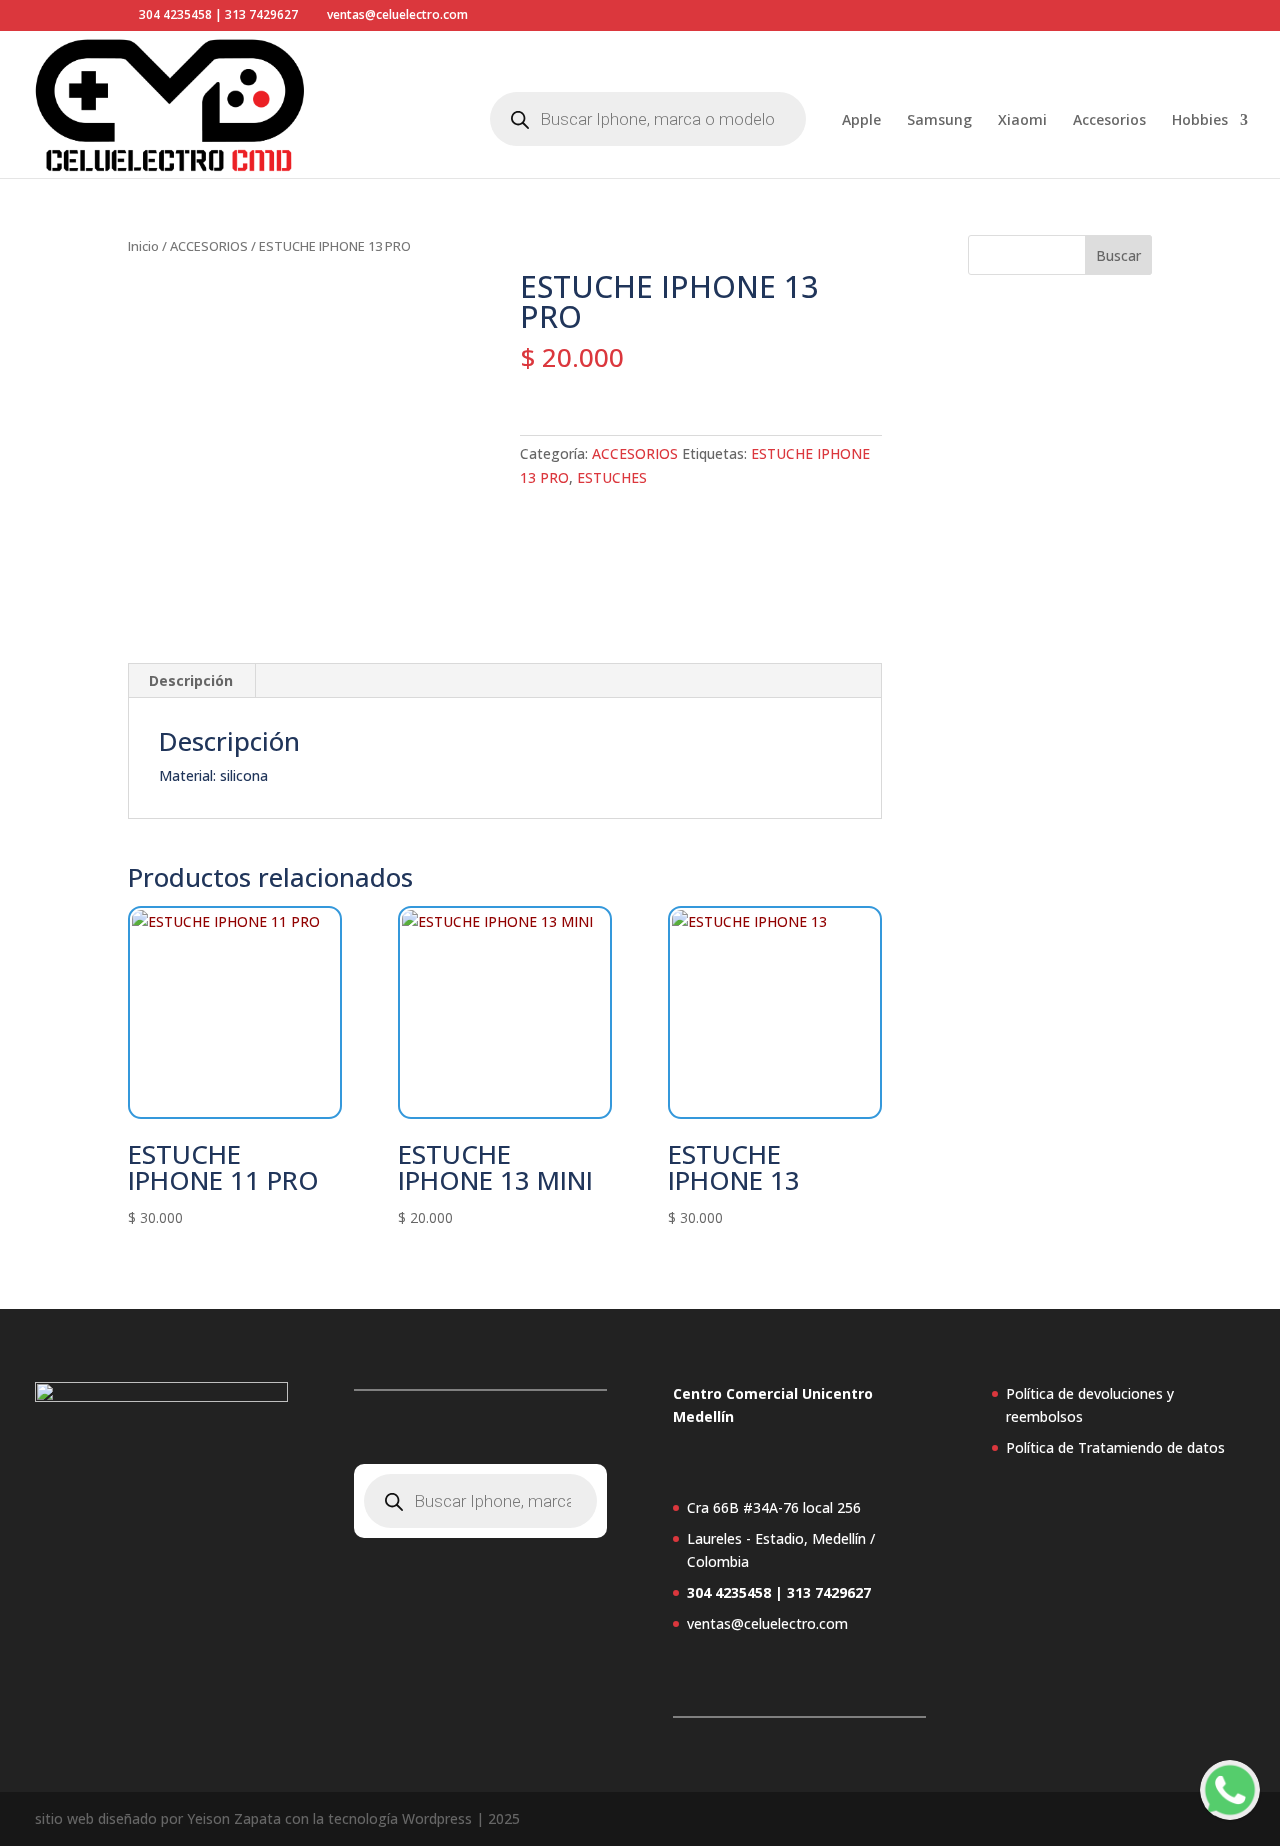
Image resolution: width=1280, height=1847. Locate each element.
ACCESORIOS (209, 246)
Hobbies (1200, 121)
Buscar (1118, 255)
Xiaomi (1022, 121)
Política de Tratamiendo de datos (1115, 1447)
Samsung (939, 121)
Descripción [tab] (191, 680)
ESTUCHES (612, 477)
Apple (861, 121)
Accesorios (1109, 121)
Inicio (143, 246)
